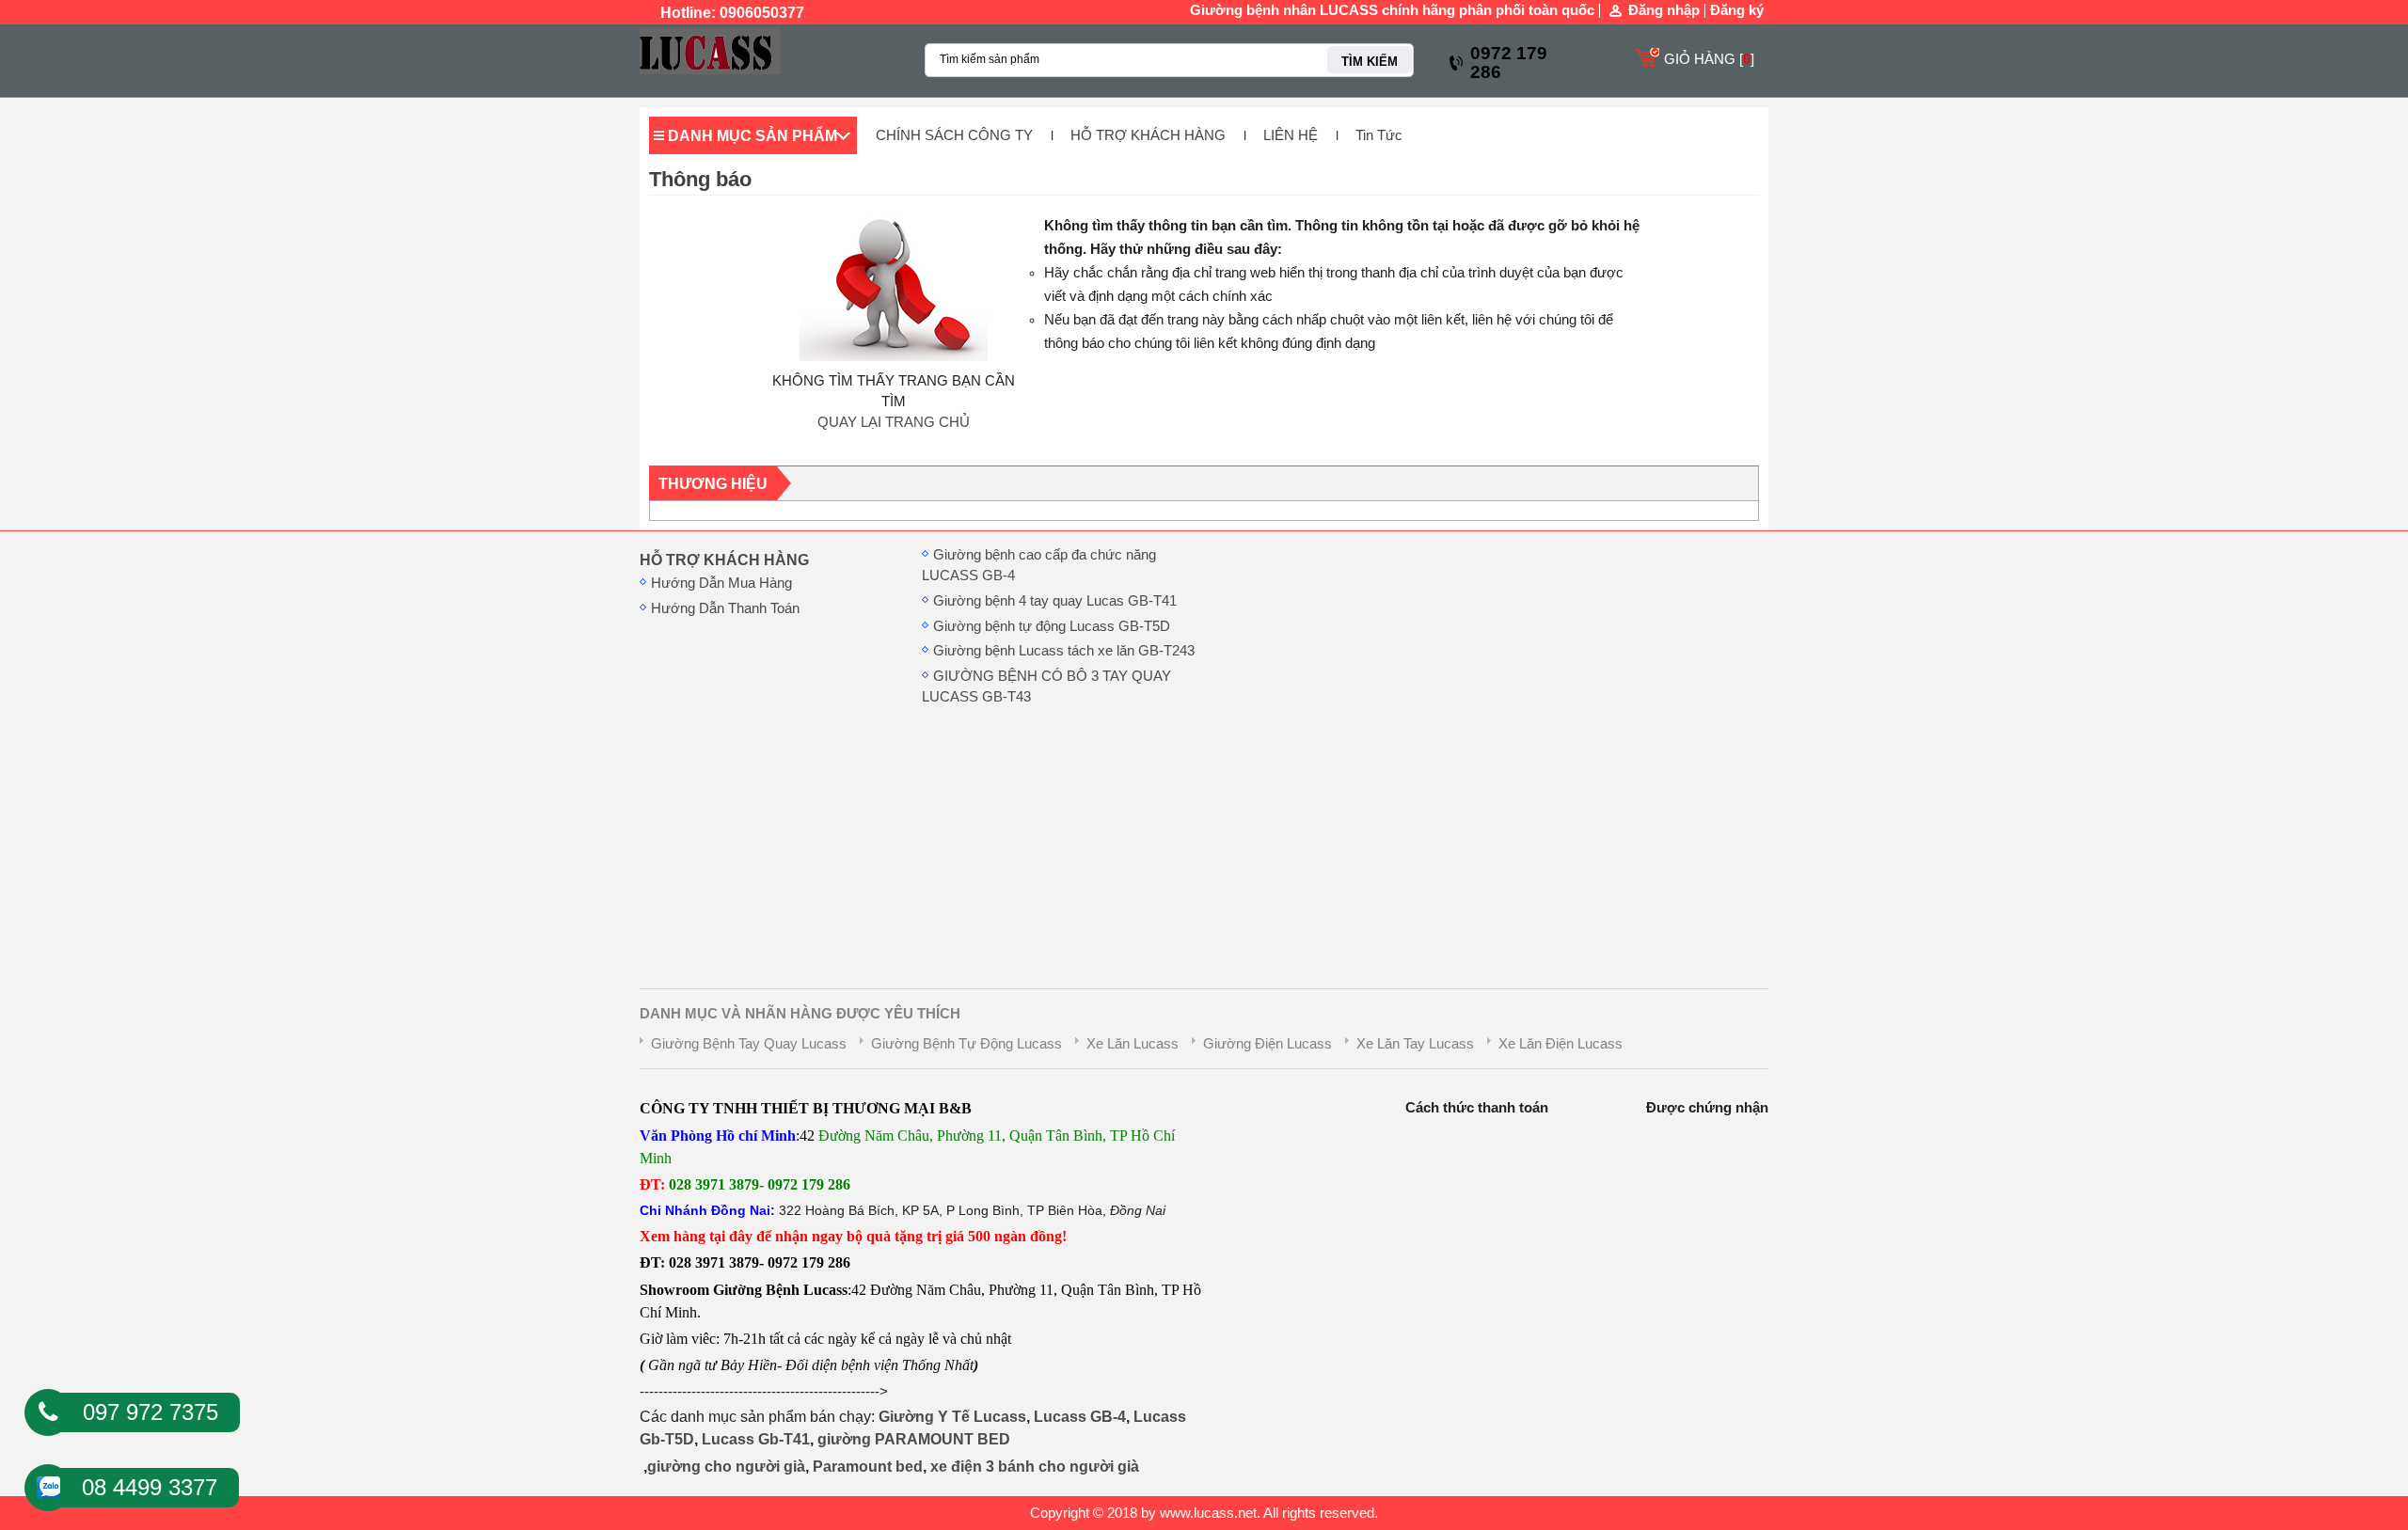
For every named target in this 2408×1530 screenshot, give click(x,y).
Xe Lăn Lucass (1133, 1044)
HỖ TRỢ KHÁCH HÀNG (1148, 135)
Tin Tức (1379, 135)
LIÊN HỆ (1291, 135)
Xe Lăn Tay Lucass (1415, 1044)
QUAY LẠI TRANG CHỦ (894, 422)
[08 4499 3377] (48, 1482)
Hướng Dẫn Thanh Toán (725, 608)
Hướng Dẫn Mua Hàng (721, 583)
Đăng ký (1737, 10)
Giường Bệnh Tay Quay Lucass (749, 1044)
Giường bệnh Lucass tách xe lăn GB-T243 (1064, 651)
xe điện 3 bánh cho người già (1035, 1467)
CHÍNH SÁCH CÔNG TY (954, 135)
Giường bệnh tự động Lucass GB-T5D (1052, 626)
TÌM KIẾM (1370, 62)
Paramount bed (868, 1467)
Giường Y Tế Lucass (952, 1417)
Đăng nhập (1664, 11)
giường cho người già (726, 1467)
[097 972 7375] (48, 1412)
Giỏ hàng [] (1709, 59)
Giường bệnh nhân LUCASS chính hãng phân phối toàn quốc (1392, 10)
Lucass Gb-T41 (756, 1439)
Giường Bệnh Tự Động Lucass (966, 1044)
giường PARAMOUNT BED (914, 1439)
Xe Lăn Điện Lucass (1560, 1044)
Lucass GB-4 (1080, 1417)
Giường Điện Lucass (1267, 1044)
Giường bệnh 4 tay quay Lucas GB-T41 (1055, 601)
